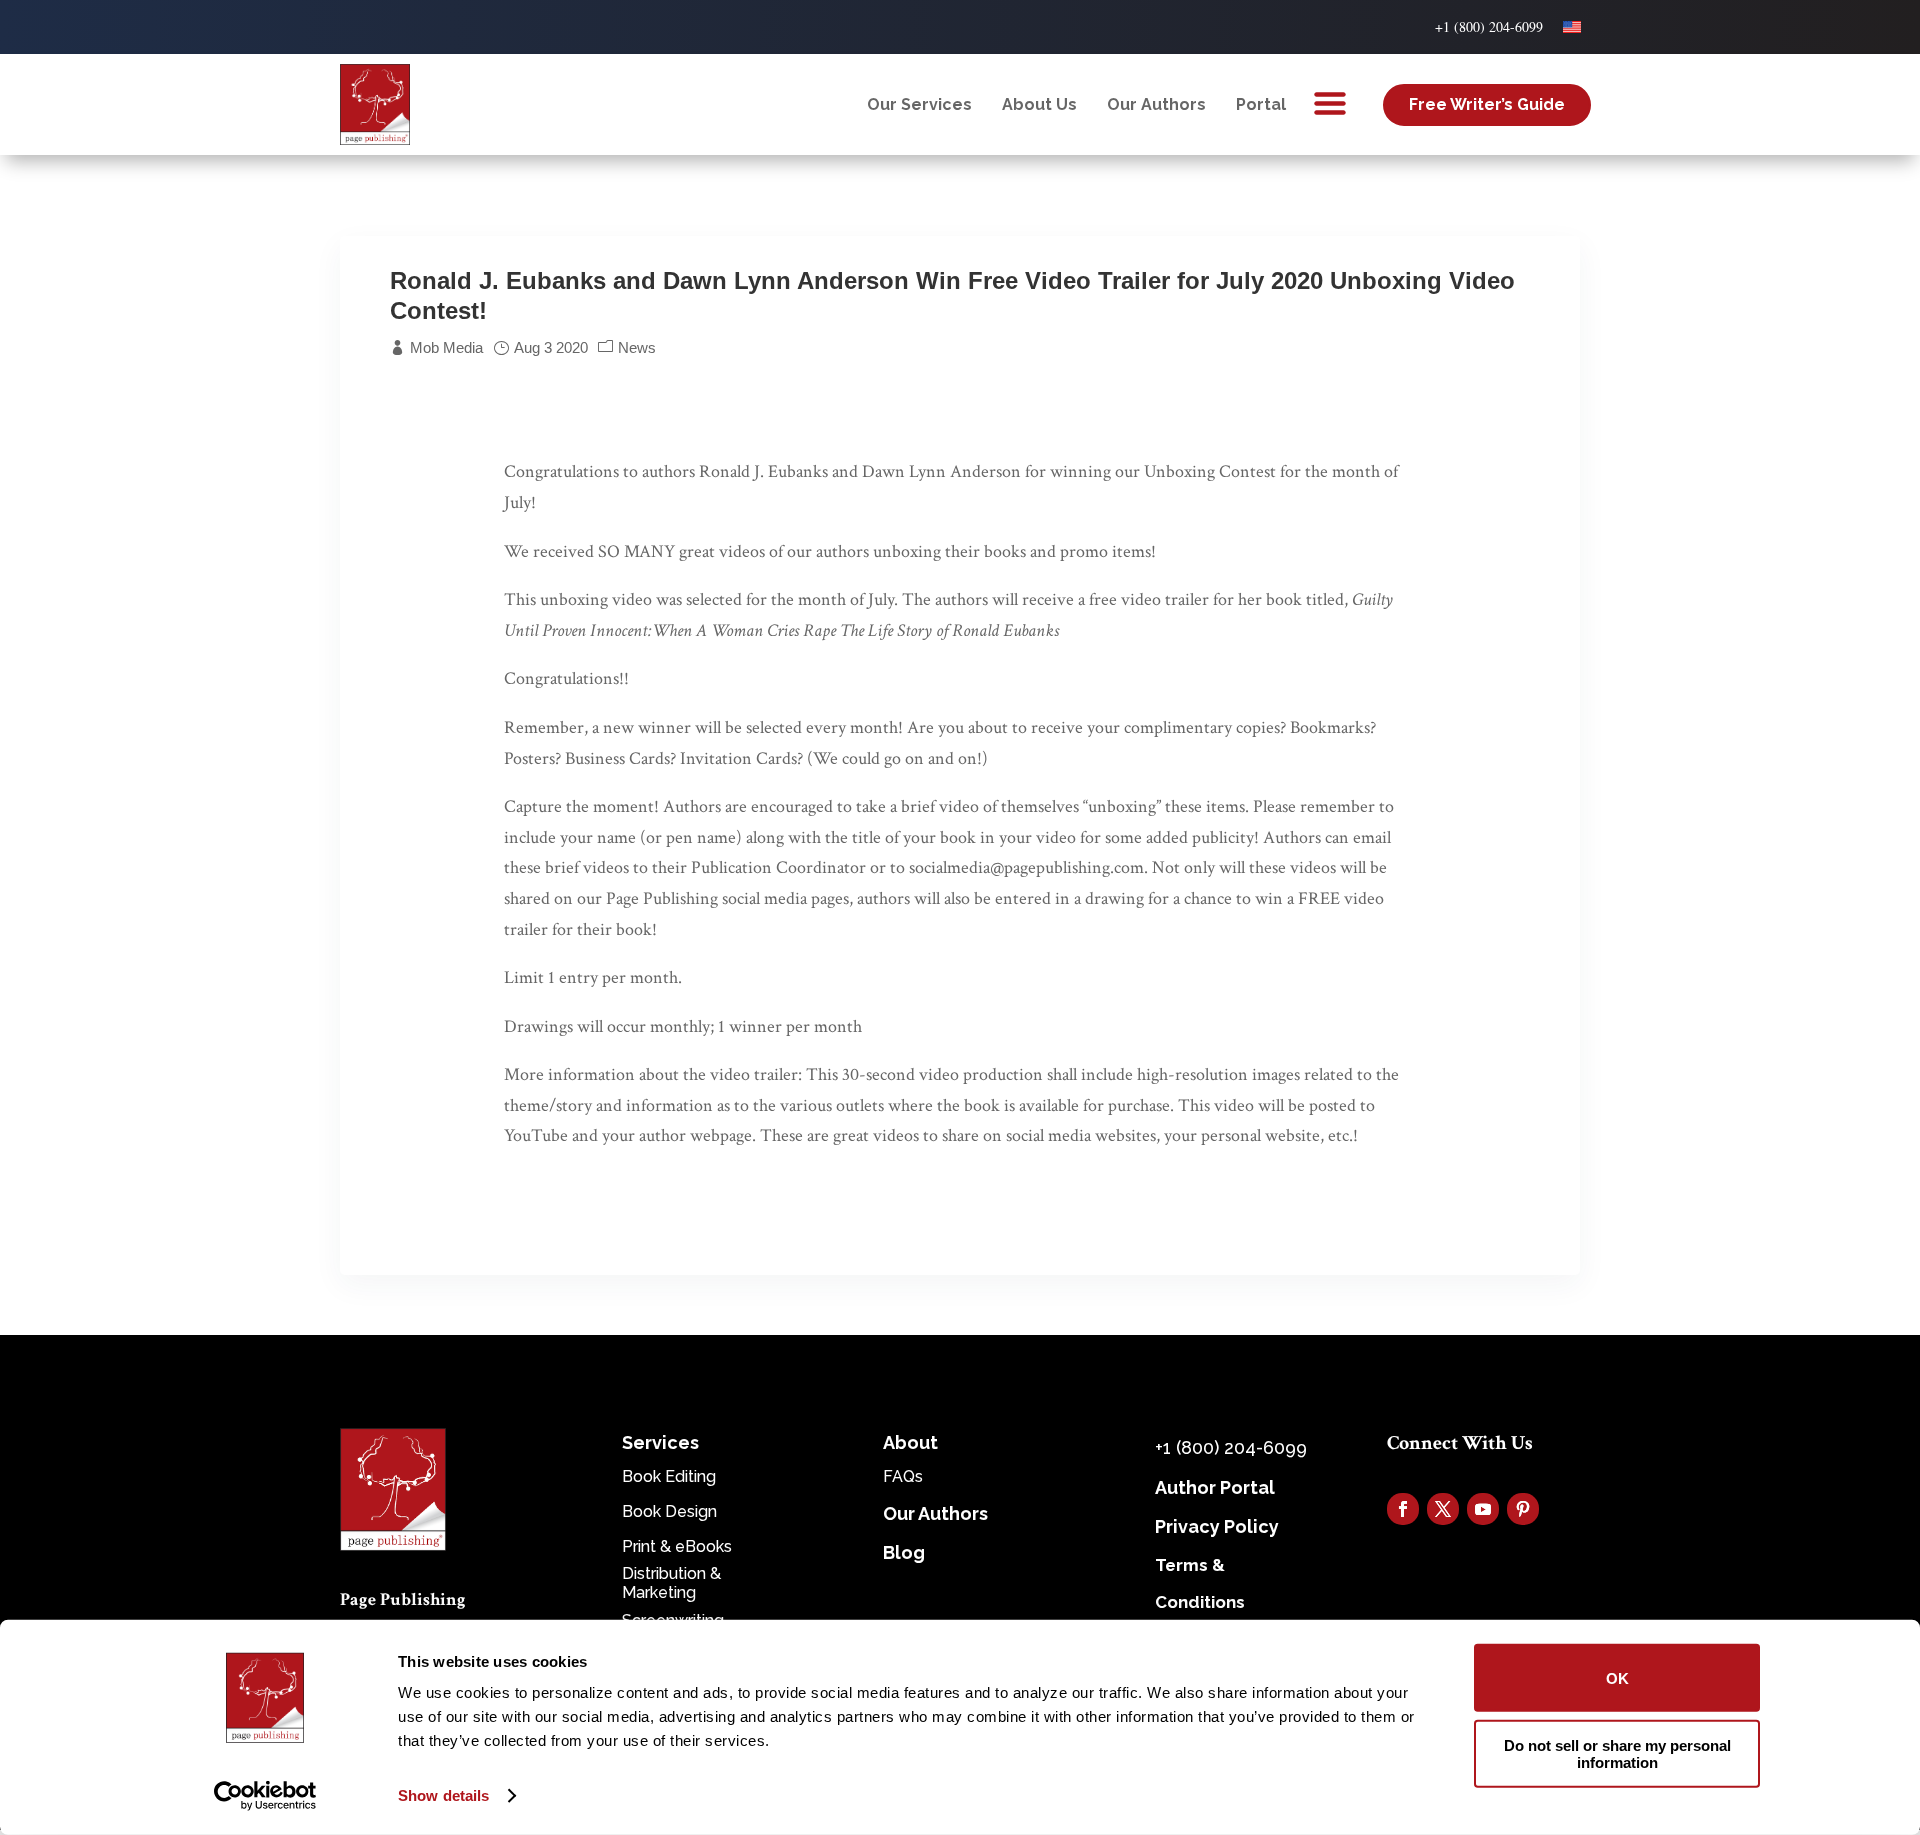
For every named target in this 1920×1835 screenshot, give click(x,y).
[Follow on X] (1443, 1509)
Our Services (919, 104)
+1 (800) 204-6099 (1489, 26)
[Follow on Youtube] (1483, 1509)
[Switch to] (1572, 27)
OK (1617, 1677)
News (637, 347)
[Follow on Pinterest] (1523, 1509)
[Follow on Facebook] (1403, 1509)
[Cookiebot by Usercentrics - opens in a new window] (265, 1796)
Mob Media (446, 347)
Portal (1261, 104)
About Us (1039, 104)
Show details (443, 1795)
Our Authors (1156, 104)
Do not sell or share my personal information (1617, 1753)
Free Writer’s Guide (1487, 104)
